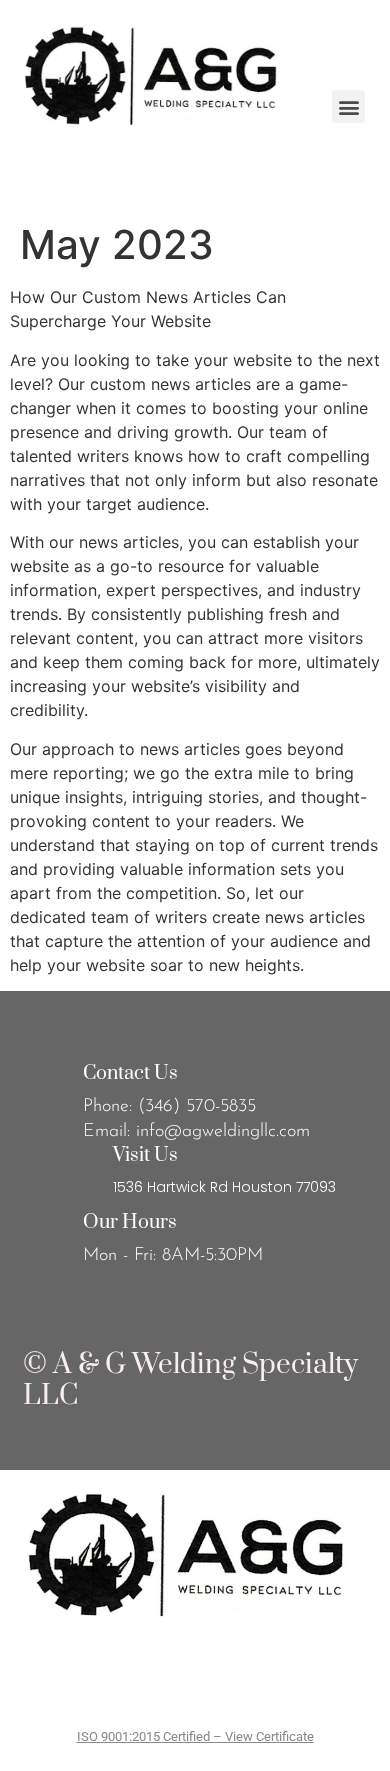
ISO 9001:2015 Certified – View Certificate (195, 1736)
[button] (348, 106)
